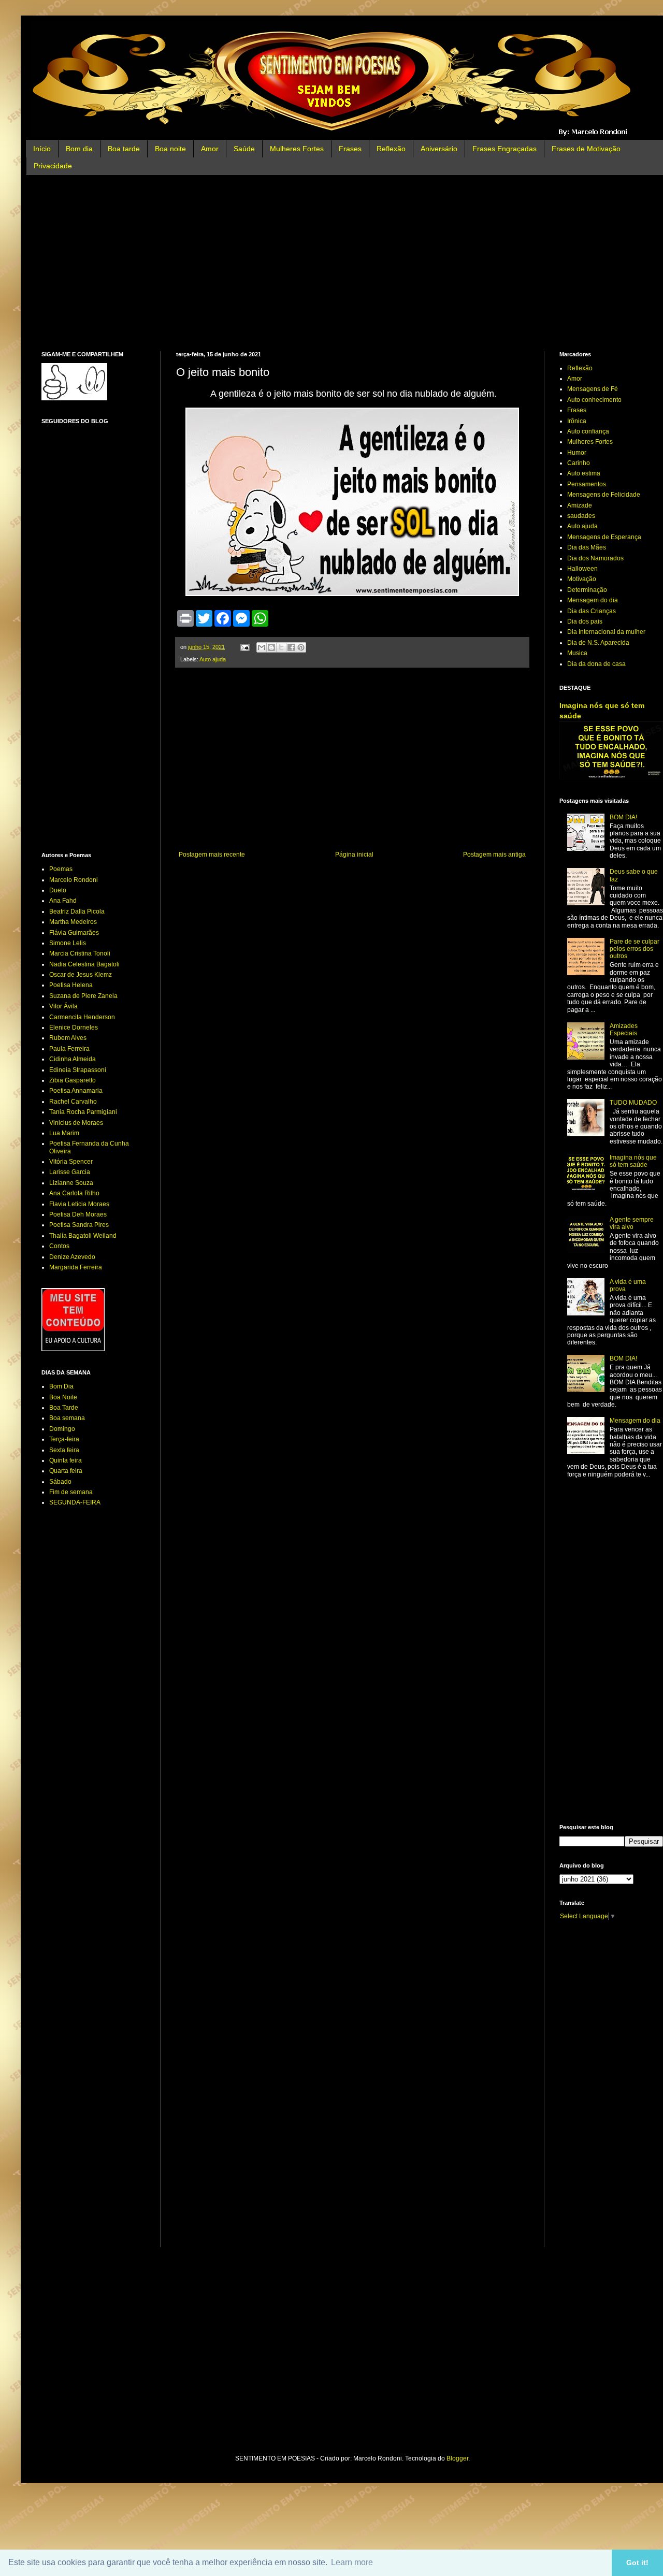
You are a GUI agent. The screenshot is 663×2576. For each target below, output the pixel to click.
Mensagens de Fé (593, 389)
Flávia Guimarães (74, 933)
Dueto (58, 890)
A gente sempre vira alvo (632, 1223)
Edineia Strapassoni (78, 1070)
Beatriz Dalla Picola (77, 911)
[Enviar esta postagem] (244, 647)
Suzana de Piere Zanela (83, 996)
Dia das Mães (587, 547)
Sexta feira (64, 1450)
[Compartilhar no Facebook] (291, 647)
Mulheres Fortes (297, 149)
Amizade (580, 505)
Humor (577, 453)
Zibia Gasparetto (73, 1080)
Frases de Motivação (586, 149)
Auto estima (584, 473)
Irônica (577, 421)
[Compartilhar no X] (281, 647)
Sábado (60, 1482)
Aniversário (439, 149)
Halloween (582, 569)
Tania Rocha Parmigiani (83, 1112)
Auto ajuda (213, 659)
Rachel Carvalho (73, 1102)
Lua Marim (64, 1133)
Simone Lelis (68, 943)
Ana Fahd (63, 901)
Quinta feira (66, 1460)
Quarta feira (66, 1471)
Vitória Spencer (71, 1162)
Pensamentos (587, 484)
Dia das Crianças (592, 611)
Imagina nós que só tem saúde (633, 1161)
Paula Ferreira (69, 1049)
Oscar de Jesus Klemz (81, 975)
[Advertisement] (352, 263)
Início (42, 149)
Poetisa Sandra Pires (79, 1225)
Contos (59, 1246)
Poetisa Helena (71, 985)
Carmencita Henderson (82, 1017)
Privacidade (53, 166)
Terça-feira (64, 1439)
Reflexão (391, 149)
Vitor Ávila (63, 1006)
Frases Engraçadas (505, 149)
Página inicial (354, 855)
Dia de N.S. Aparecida (598, 643)
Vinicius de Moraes (76, 1123)
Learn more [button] (352, 2562)
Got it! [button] (637, 2563)
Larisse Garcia (70, 1172)
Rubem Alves (68, 1038)
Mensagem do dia (593, 600)
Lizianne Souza (71, 1183)
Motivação (582, 579)
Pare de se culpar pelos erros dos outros (635, 949)
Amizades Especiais (624, 1030)
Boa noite (170, 149)
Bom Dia (61, 1386)
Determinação (587, 590)
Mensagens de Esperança (604, 537)
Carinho (579, 463)
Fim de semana (71, 1492)
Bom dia (79, 149)
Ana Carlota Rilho (74, 1193)
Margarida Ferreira (76, 1267)
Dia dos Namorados (595, 558)
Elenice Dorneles (74, 1027)
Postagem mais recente (212, 855)
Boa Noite (63, 1397)
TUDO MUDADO (633, 1103)
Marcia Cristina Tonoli (80, 953)
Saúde (244, 149)
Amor (210, 149)
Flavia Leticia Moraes (79, 1204)
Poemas (61, 869)
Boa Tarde (64, 1408)
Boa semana (67, 1418)
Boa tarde (124, 149)
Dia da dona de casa (596, 664)
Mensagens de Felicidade (604, 495)
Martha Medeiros (73, 922)
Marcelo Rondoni (74, 880)
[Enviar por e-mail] (262, 647)
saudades (581, 516)
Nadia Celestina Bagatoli (84, 964)
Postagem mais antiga (494, 855)
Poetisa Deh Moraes (78, 1214)
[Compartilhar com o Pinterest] (301, 647)
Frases (350, 149)
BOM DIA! (623, 817)
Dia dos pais (585, 621)
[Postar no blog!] (271, 647)
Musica (577, 653)
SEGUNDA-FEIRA (75, 1502)
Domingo (62, 1429)
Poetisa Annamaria (76, 1091)
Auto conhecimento (594, 400)
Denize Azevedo (72, 1257)
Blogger (457, 2458)
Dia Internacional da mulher (606, 632)
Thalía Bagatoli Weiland (83, 1236)
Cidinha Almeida (73, 1059)
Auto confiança (588, 431)
